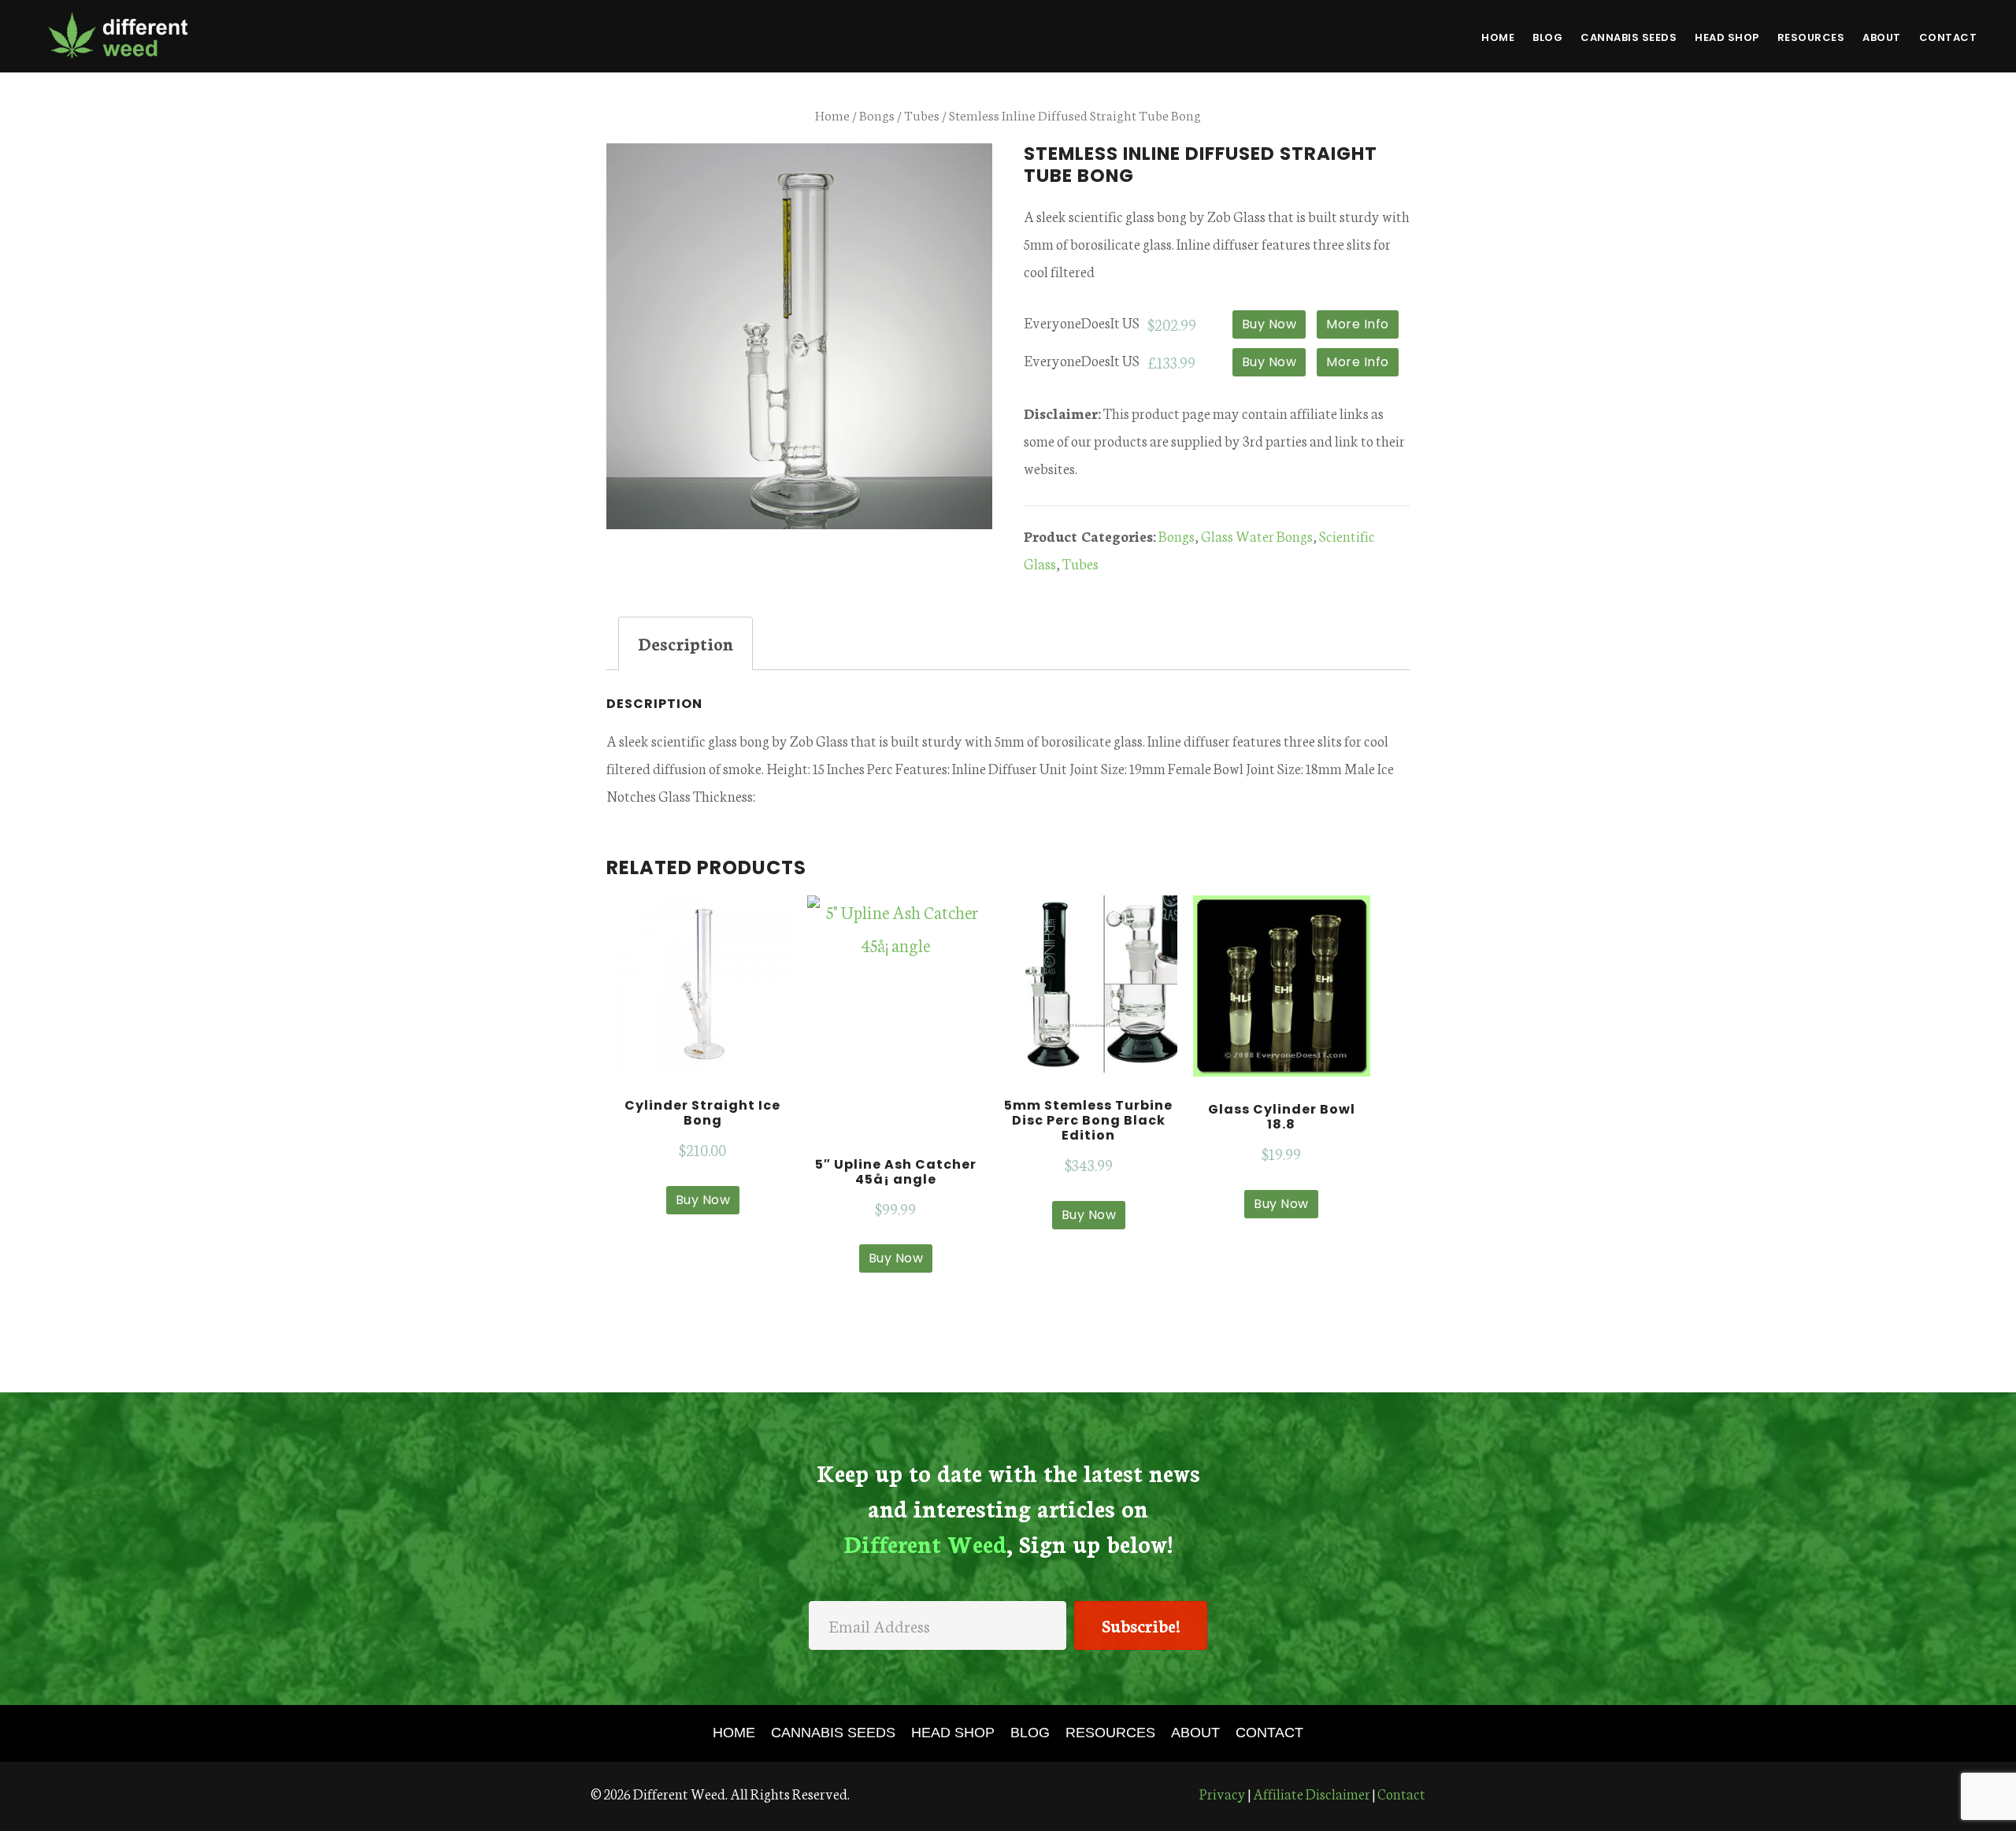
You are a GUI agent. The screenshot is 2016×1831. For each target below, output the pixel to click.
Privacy (1223, 1793)
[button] (1141, 1626)
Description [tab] (686, 643)
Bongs (877, 115)
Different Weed (118, 35)
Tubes (922, 115)
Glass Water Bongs (1257, 536)
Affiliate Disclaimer (1312, 1793)
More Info (1358, 324)
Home (832, 115)
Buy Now (1269, 324)
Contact (1401, 1793)
